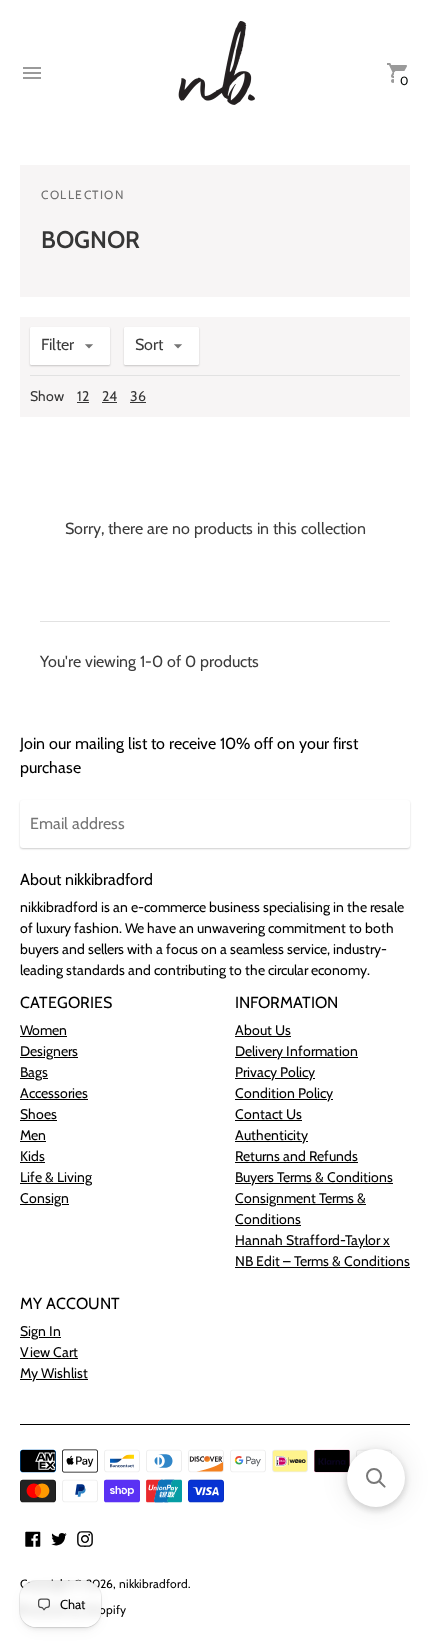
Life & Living (56, 1177)
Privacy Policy (275, 1072)
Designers (49, 1051)
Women (43, 1030)
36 (138, 396)
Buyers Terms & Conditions (314, 1177)
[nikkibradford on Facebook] (33, 1537)
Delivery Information (296, 1051)
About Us (263, 1030)
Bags (34, 1072)
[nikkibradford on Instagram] (85, 1537)
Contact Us (268, 1114)
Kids (32, 1156)
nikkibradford (153, 1583)
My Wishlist (54, 1373)
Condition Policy (284, 1093)
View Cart (49, 1352)
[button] (376, 1478)
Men (33, 1135)
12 (83, 396)
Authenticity (271, 1135)
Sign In (40, 1331)
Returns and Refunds (296, 1156)
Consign (44, 1198)
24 (109, 396)
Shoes (38, 1114)
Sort (149, 344)
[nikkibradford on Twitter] (59, 1537)
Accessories (54, 1093)
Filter (57, 344)
